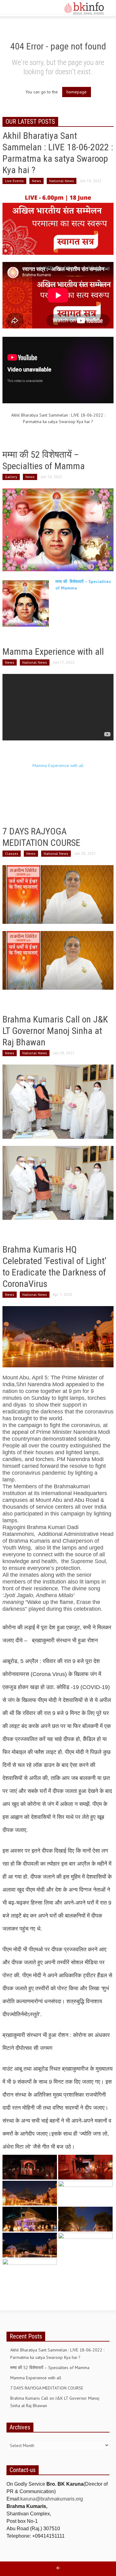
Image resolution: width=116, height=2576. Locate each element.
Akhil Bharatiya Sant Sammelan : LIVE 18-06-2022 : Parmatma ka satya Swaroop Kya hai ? (57, 2354)
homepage (77, 92)
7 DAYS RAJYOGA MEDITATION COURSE (47, 2388)
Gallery (11, 477)
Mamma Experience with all (53, 652)
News (37, 181)
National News (62, 181)
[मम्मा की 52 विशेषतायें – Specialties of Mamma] (58, 529)
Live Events (14, 181)
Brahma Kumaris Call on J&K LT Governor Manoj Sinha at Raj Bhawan (55, 1031)
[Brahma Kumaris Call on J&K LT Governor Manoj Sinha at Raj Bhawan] (58, 1101)
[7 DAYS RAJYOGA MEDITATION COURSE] (58, 894)
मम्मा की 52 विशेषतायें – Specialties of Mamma (50, 2368)
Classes (12, 853)
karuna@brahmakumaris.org (52, 2499)
